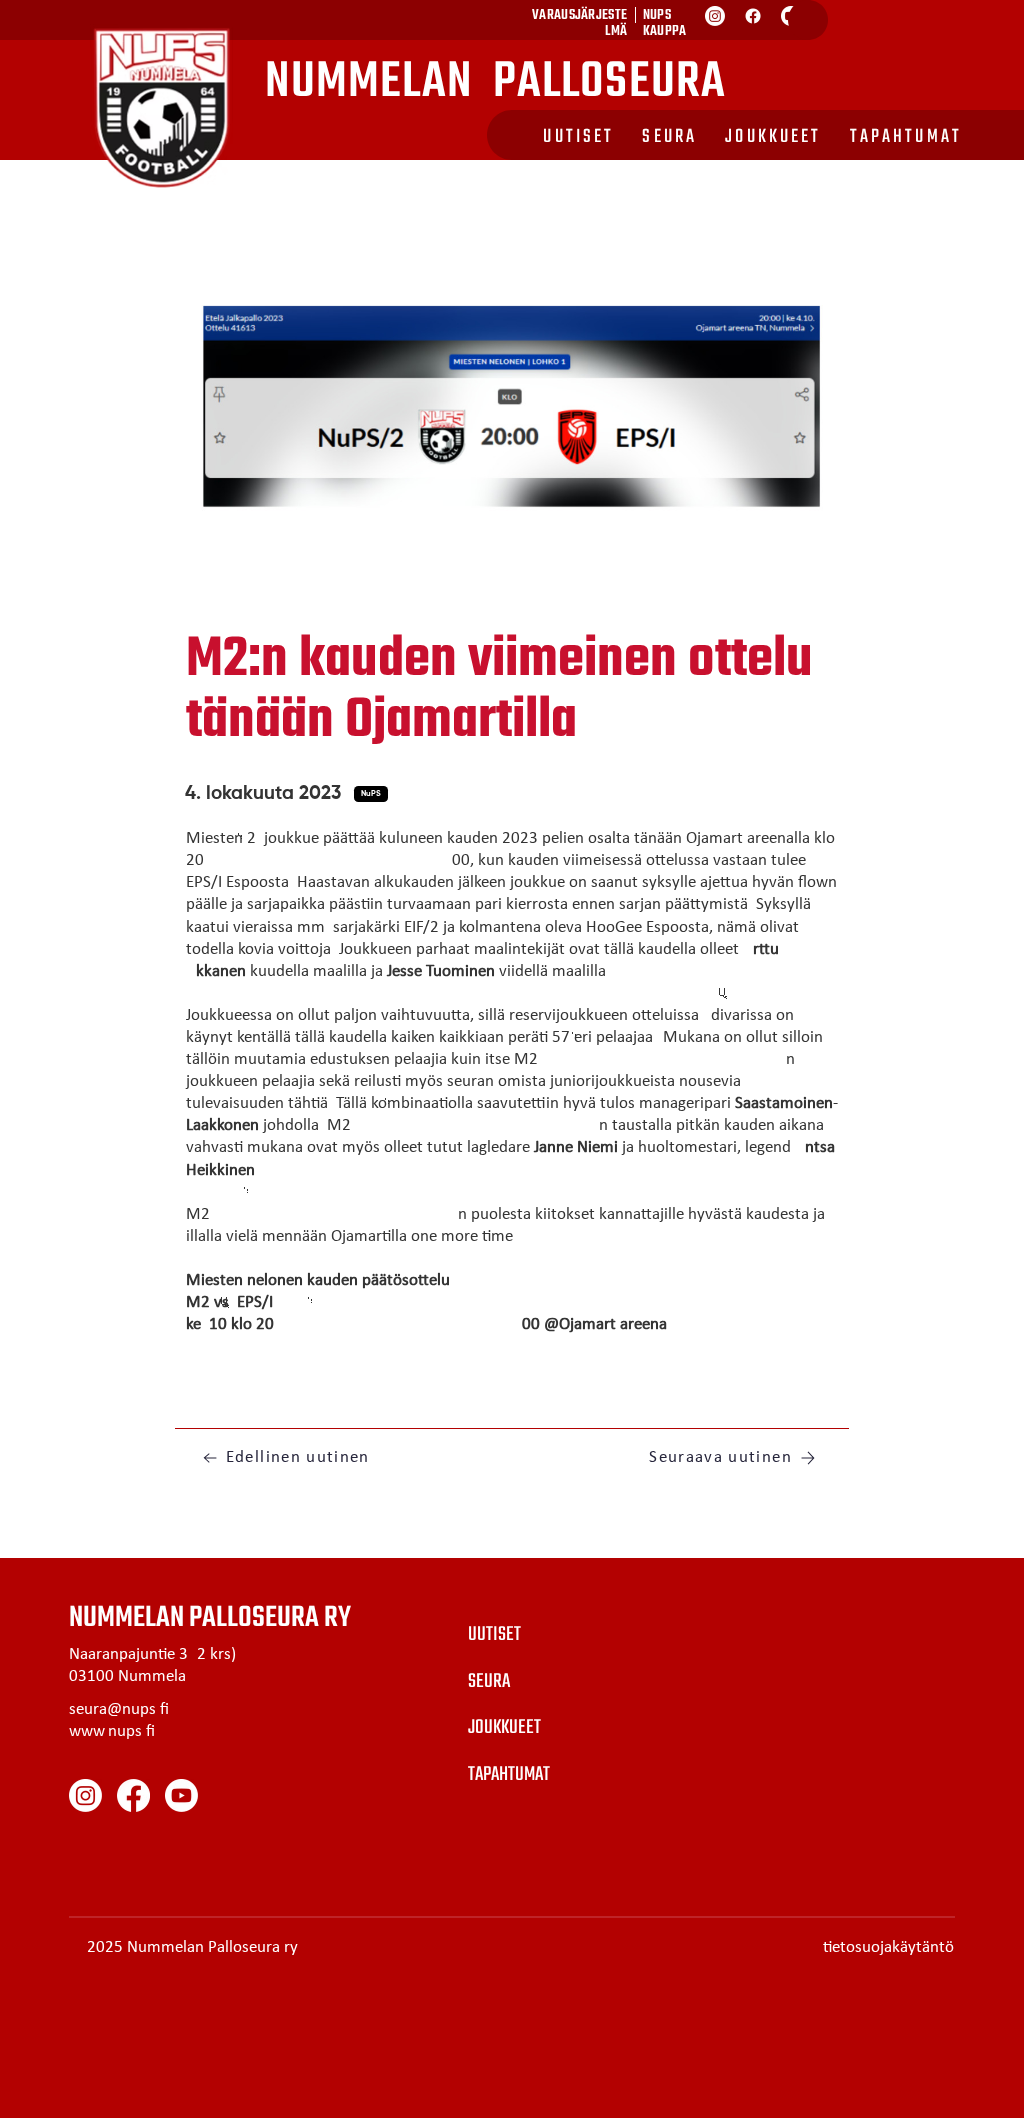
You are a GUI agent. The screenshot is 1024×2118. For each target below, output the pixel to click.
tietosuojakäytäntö (888, 1947)
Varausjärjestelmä (579, 23)
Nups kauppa (665, 23)
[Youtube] (181, 1795)
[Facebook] (753, 16)
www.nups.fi (112, 1731)
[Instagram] (715, 16)
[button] (371, 794)
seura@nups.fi (119, 1709)
